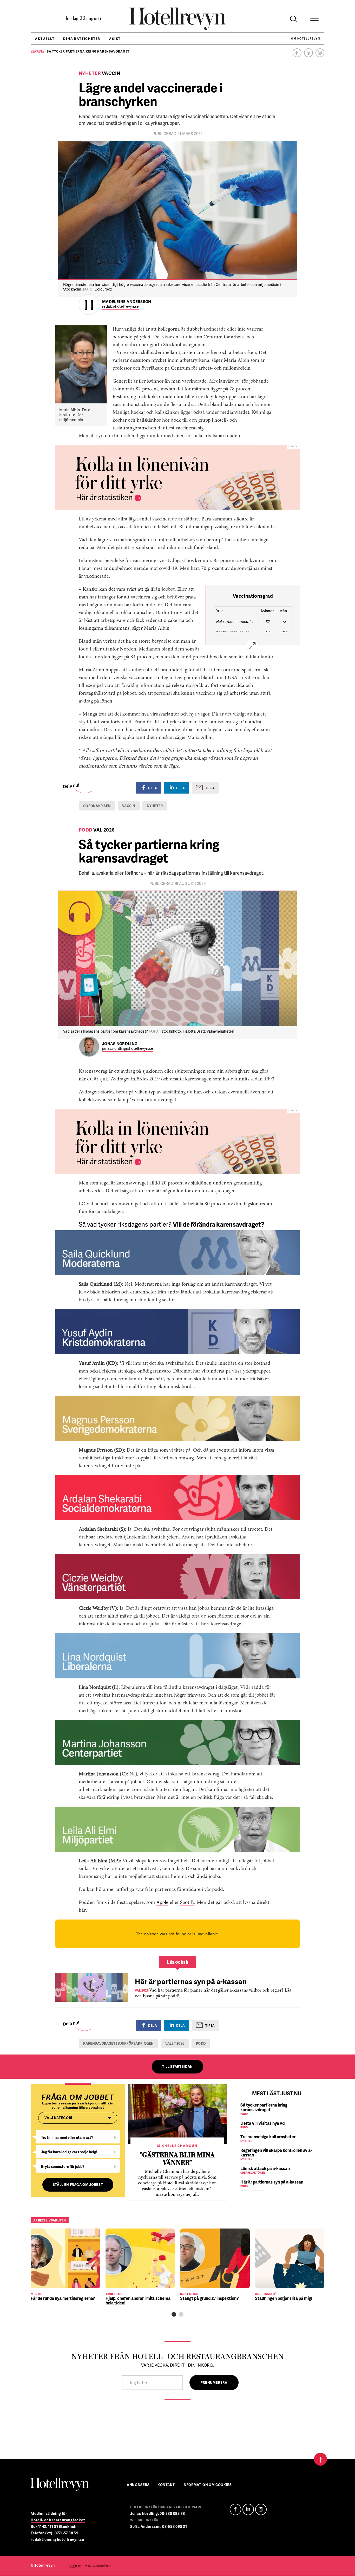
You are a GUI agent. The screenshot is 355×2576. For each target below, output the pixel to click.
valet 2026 (175, 2043)
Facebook (297, 53)
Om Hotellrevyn (305, 38)
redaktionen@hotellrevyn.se (57, 2539)
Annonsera (138, 2485)
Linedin (248, 2509)
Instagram (320, 53)
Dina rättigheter (82, 39)
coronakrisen (97, 806)
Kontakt (166, 2485)
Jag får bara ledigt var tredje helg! (69, 2152)
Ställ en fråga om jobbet (78, 2185)
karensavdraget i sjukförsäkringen (119, 2043)
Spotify (187, 1903)
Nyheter (155, 806)
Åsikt (115, 39)
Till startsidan (177, 2066)
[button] (174, 2314)
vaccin (129, 806)
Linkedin (308, 53)
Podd (201, 2043)
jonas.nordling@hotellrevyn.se (128, 1049)
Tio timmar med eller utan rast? (67, 2137)
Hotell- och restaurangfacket (58, 2520)
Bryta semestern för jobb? (63, 2166)
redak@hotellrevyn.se (121, 307)
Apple (162, 1903)
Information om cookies (207, 2485)
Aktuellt (45, 39)
